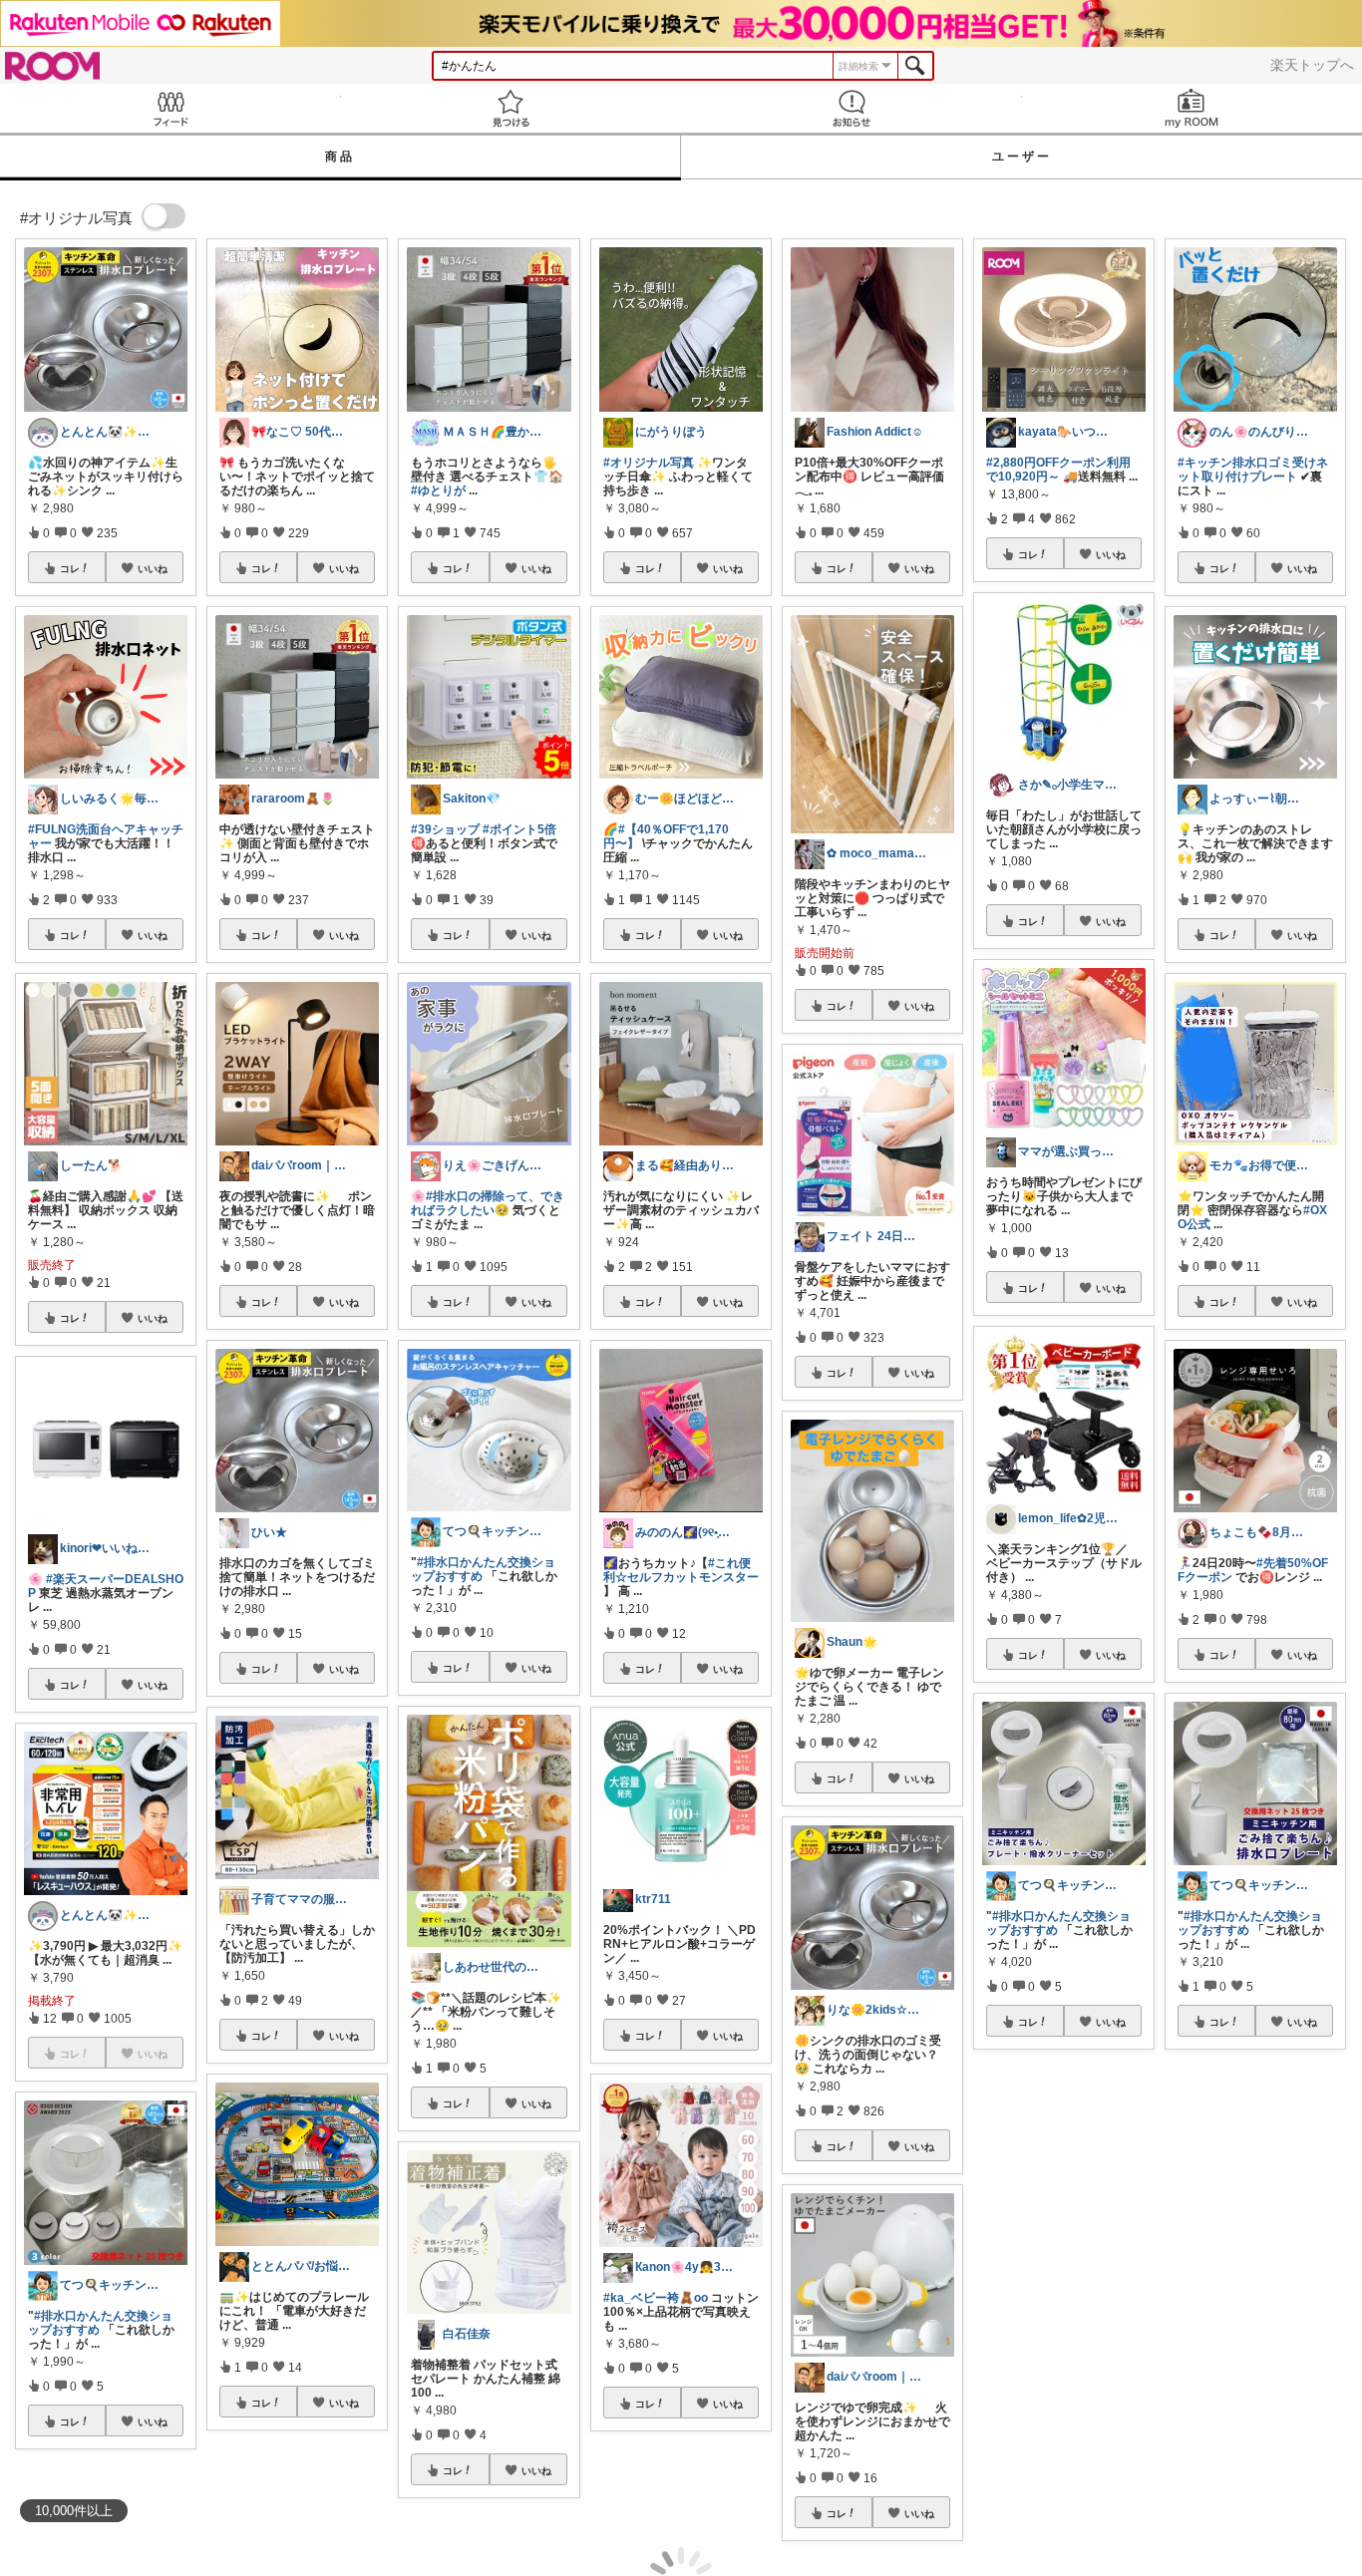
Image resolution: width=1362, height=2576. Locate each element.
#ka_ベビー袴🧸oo (656, 2298)
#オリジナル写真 (649, 463)
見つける (511, 108)
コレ (70, 568)
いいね (153, 568)
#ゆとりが (438, 490)
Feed (170, 108)
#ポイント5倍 (519, 829)
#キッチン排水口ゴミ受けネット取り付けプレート (1253, 470)
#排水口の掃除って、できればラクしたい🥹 (488, 1203)
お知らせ (851, 108)
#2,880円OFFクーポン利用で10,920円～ (1058, 470)
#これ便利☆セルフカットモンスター (681, 1570)
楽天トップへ (1312, 65)
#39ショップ (445, 829)
